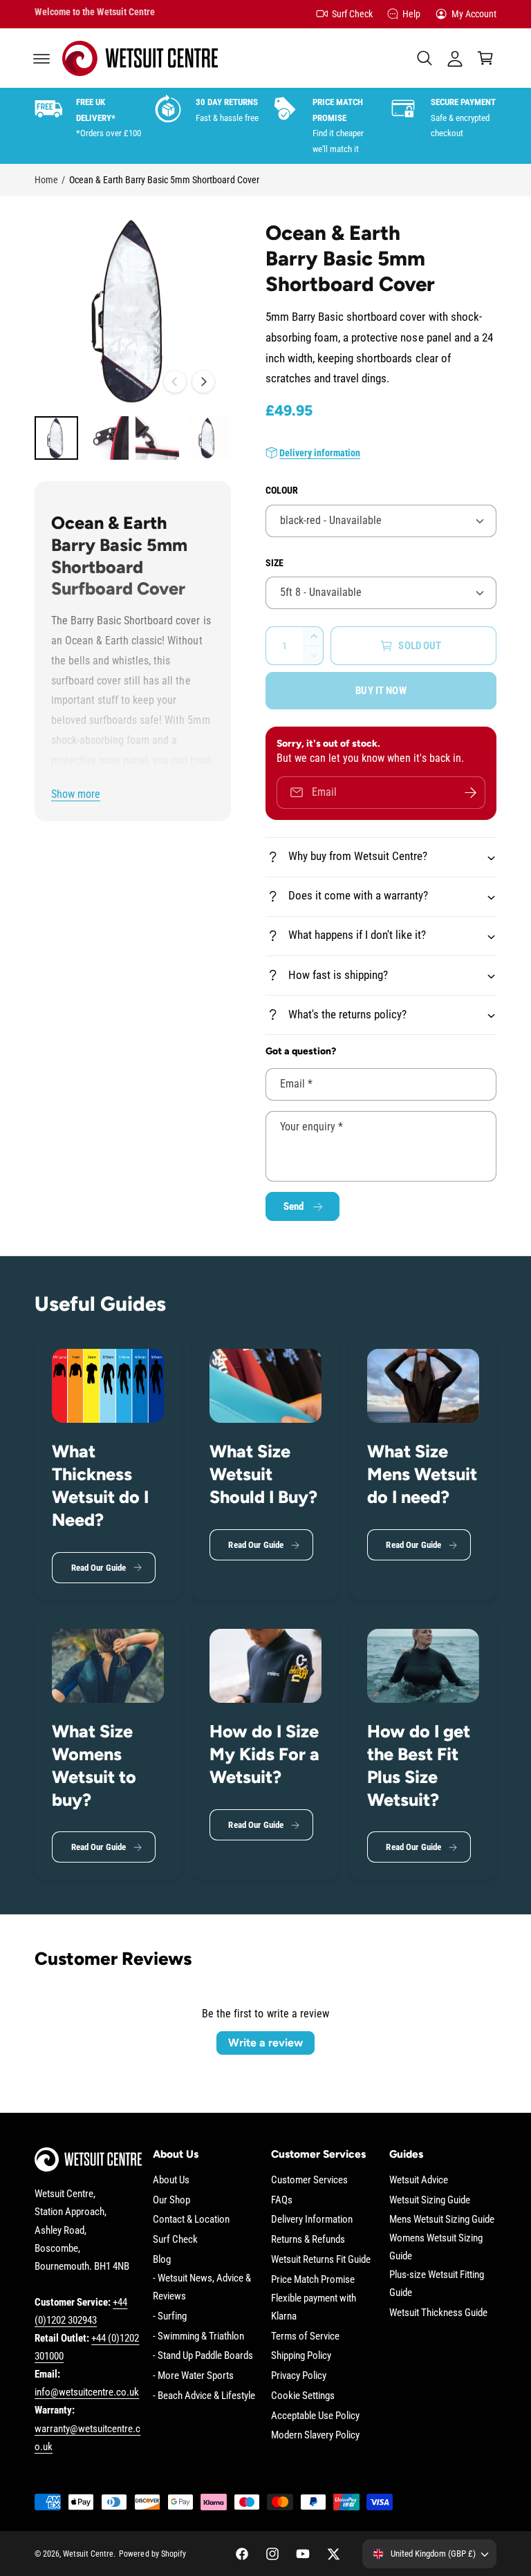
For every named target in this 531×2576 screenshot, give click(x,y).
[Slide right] (203, 382)
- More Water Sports (193, 2376)
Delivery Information (312, 2220)
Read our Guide (99, 1568)
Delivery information (320, 453)
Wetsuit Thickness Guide (438, 2313)
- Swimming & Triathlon (198, 2336)
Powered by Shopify (152, 2554)
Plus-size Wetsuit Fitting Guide (437, 2284)
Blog (162, 2260)
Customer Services (309, 2180)
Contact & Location (191, 2220)
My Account (474, 14)
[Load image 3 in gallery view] (157, 438)
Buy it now (381, 691)
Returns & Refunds (308, 2240)
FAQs (282, 2200)
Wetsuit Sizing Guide (430, 2200)
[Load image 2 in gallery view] (107, 438)
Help (411, 14)
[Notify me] (470, 793)
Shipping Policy (301, 2356)
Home (46, 180)
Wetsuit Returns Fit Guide (321, 2260)
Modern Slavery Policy (315, 2435)
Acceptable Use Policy (315, 2416)
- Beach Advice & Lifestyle (204, 2396)
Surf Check (352, 14)
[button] (41, 58)
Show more (76, 794)
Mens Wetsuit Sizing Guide (442, 2220)
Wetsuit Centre (88, 2554)
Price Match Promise (313, 2280)
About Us (171, 2180)
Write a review (265, 2043)
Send (294, 1206)
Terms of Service (305, 2336)
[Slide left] (175, 382)
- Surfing (170, 2316)
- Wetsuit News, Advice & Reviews (202, 2287)
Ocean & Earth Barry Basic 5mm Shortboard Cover (164, 180)
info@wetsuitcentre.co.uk (87, 2392)
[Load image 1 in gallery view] (56, 438)
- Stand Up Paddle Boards (203, 2356)
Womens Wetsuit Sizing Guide (436, 2247)
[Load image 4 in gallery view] (208, 438)
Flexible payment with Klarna (314, 2307)
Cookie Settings (303, 2396)
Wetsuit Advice (419, 2180)
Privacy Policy (299, 2376)
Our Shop (171, 2200)
